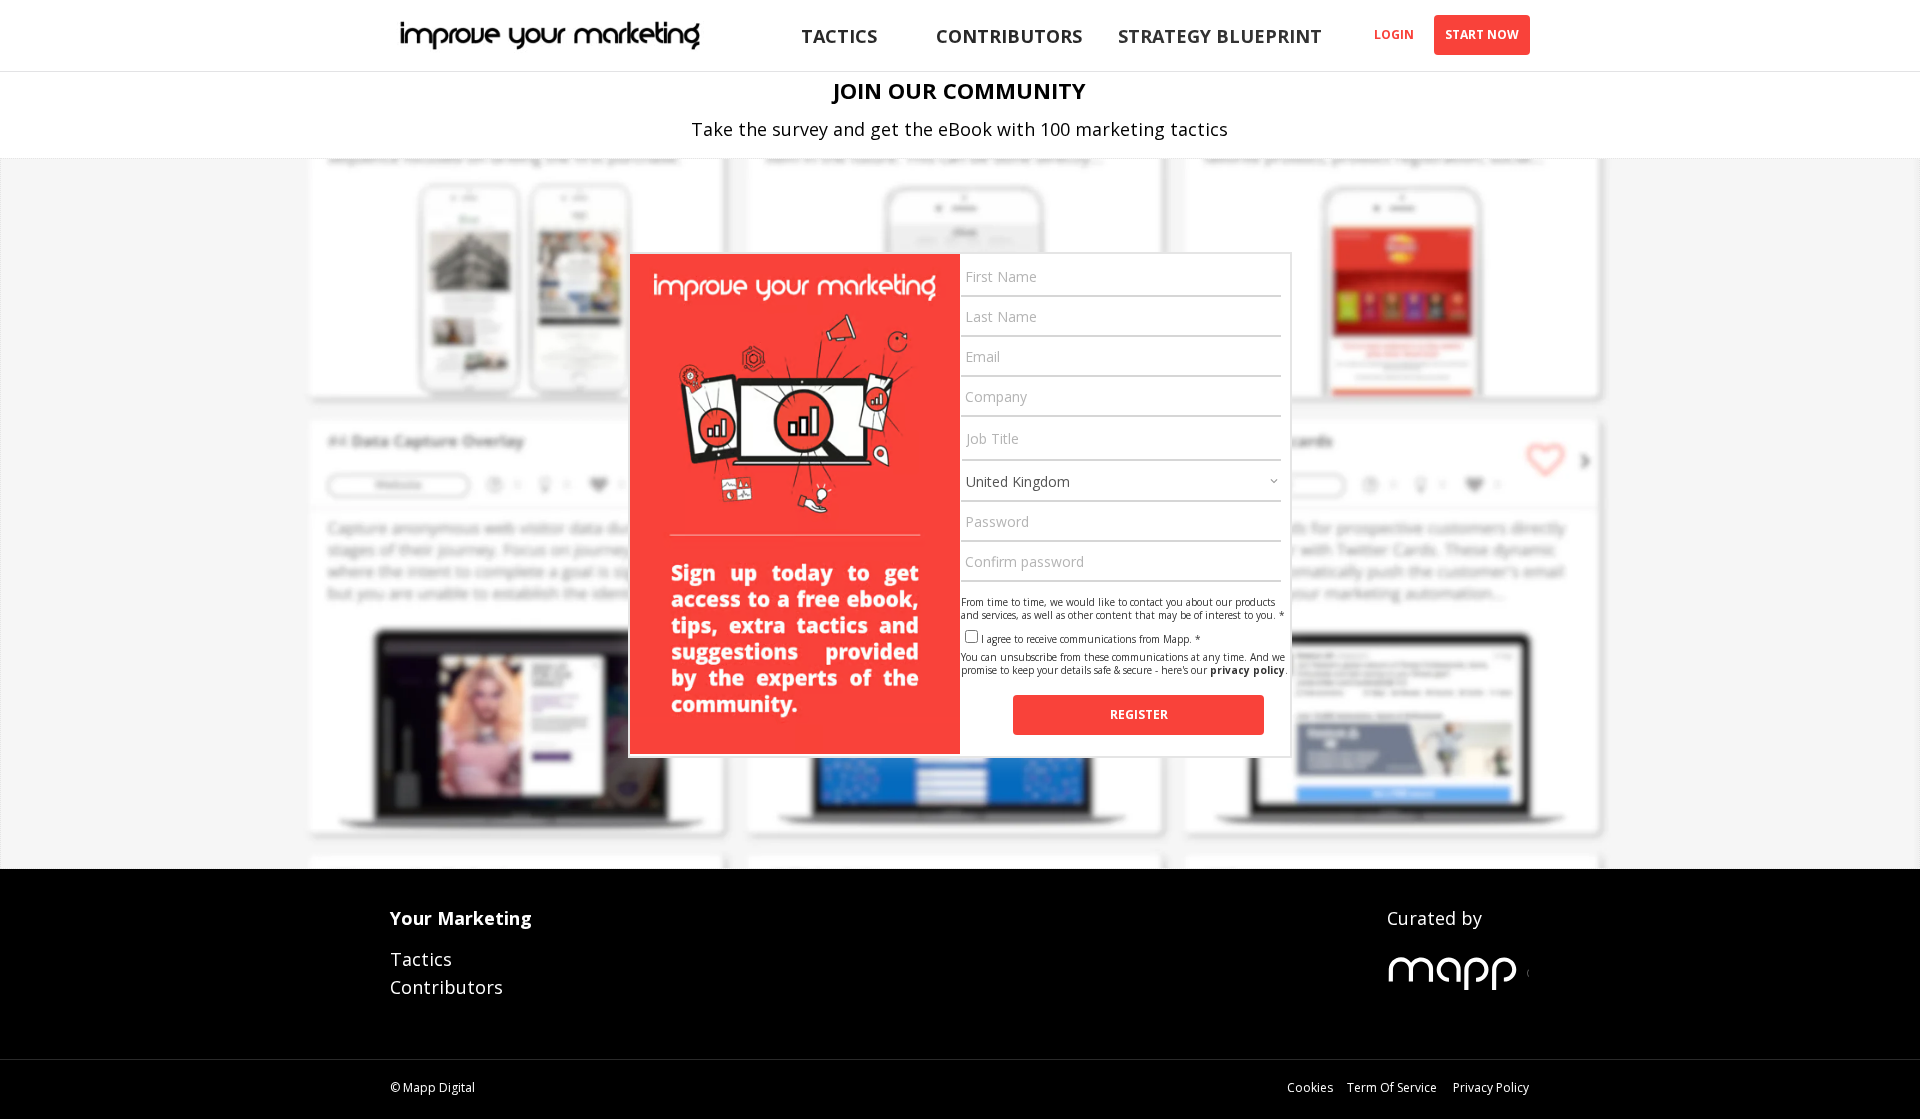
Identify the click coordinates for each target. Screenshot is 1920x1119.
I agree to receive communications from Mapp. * (1091, 639)
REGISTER (1139, 714)
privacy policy (1247, 670)
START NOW (1482, 34)
